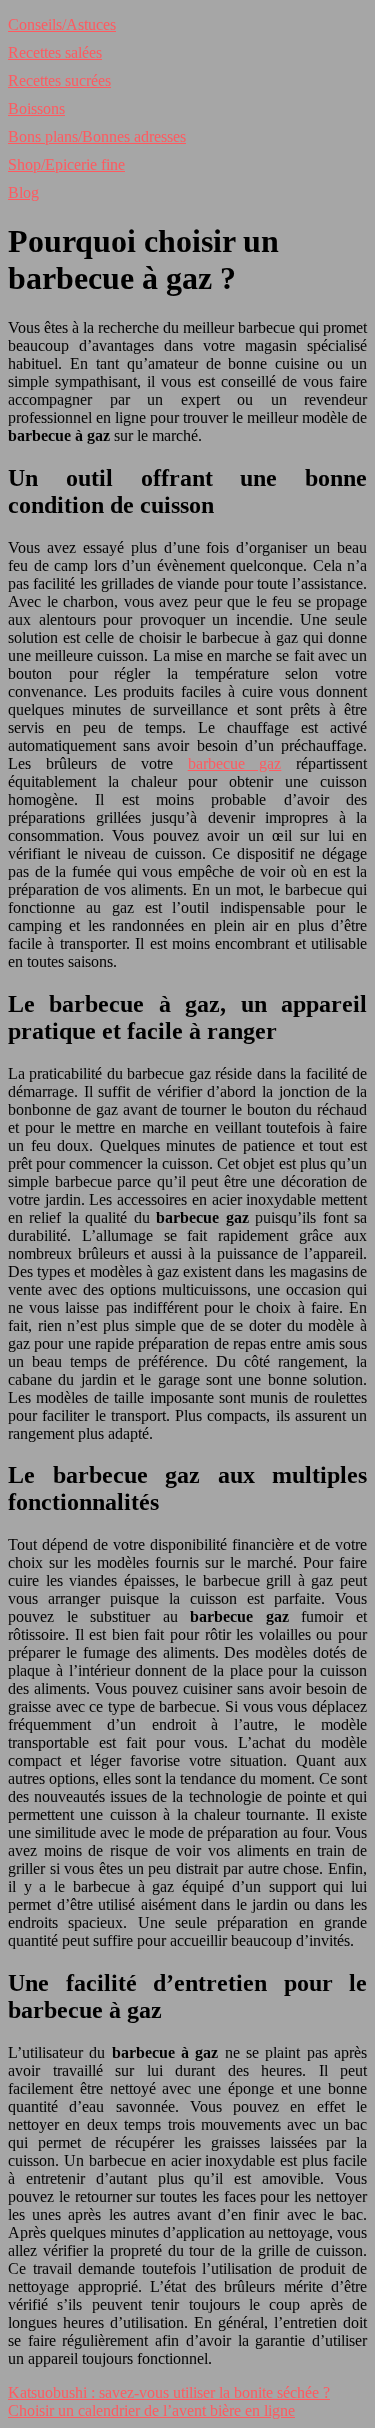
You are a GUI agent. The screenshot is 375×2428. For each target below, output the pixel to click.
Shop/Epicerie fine (66, 164)
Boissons (36, 108)
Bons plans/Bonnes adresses (97, 136)
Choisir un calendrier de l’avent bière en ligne (151, 2410)
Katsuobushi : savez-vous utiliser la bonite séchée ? (169, 2392)
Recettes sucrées (59, 80)
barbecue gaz (235, 763)
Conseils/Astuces (62, 24)
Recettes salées (55, 52)
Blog (23, 192)
